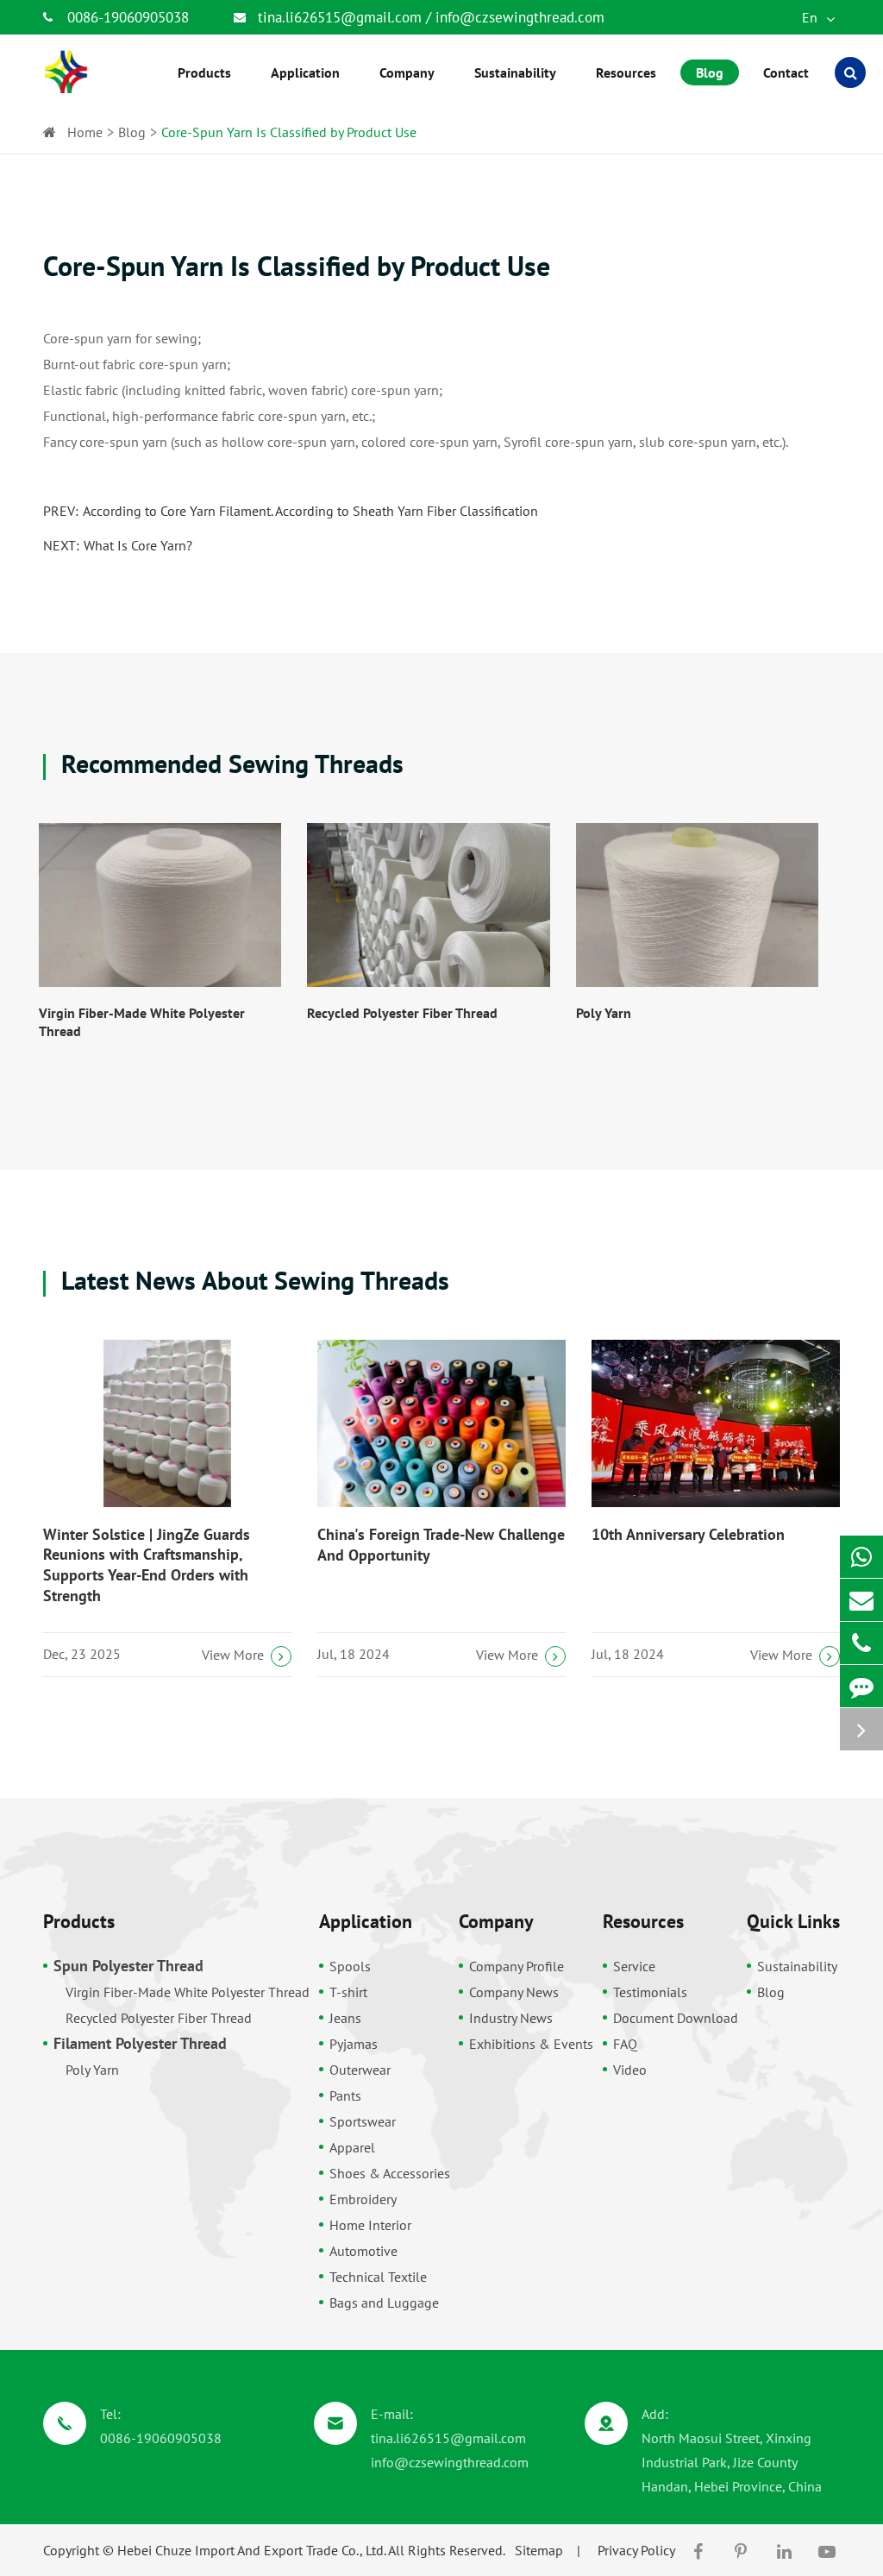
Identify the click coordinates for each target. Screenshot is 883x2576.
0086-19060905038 (128, 17)
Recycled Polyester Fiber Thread (402, 1013)
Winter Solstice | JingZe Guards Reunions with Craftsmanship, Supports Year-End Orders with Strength (147, 1565)
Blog (132, 132)
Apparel (352, 2147)
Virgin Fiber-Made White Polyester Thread (142, 1022)
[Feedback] (861, 1686)
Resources (643, 1921)
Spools (350, 1966)
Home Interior (370, 2225)
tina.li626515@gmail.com (342, 17)
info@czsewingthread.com (520, 17)
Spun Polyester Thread (128, 1966)
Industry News (511, 2018)
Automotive (363, 2251)
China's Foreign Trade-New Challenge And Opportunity (441, 1545)
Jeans (345, 2018)
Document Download (676, 2018)
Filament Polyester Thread (140, 2043)
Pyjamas (354, 2044)
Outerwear (360, 2070)
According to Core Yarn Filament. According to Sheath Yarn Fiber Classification (310, 511)
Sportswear (363, 2121)
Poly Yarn (604, 1013)
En (811, 17)
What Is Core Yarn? (138, 545)
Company (496, 1921)
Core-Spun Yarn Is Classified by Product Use (289, 132)
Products (79, 1921)
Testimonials (650, 1992)
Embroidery (363, 2199)
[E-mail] (861, 1600)
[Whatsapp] (861, 1557)
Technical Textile (378, 2277)
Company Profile (517, 1966)
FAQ (625, 2044)
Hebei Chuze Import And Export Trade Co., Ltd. (251, 2550)
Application (366, 1921)
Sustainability (797, 1966)
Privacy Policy (636, 2550)
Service (634, 1966)
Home (85, 132)
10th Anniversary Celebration (688, 1534)
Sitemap (539, 2550)
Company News (514, 1992)
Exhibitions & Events (531, 2044)
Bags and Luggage (384, 2303)
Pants (345, 2095)
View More (233, 1655)
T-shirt (348, 1992)
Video (630, 2070)
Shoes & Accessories (390, 2173)
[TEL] (861, 1643)
